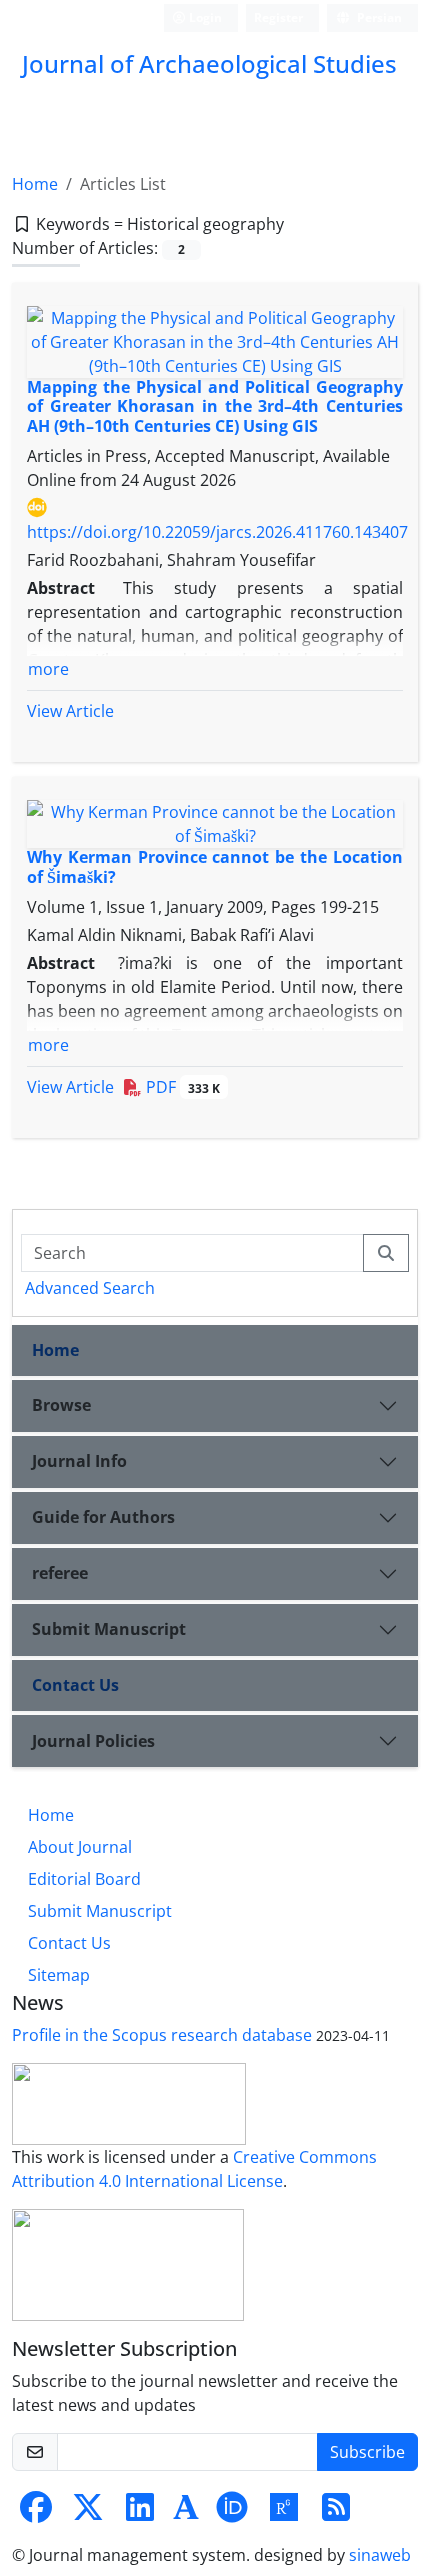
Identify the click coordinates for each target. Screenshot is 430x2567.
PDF (181, 1087)
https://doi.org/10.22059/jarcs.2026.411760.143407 (217, 532)
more (48, 669)
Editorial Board (84, 1879)
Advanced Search (90, 1288)
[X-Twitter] (88, 2513)
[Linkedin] (140, 2513)
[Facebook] (36, 2513)
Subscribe (367, 2452)
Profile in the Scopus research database (162, 2035)
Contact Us (75, 1685)
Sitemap (59, 1975)
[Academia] (186, 2513)
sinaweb (380, 2555)
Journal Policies (93, 1741)
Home (35, 184)
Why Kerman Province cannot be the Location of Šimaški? (215, 866)
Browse (61, 1405)
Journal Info (79, 1461)
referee (60, 1573)
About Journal (80, 1847)
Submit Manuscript (109, 1629)
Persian (378, 17)
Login (204, 17)
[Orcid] (232, 2513)
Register (278, 17)
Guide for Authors (103, 1517)
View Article (70, 711)
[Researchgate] (284, 2513)
